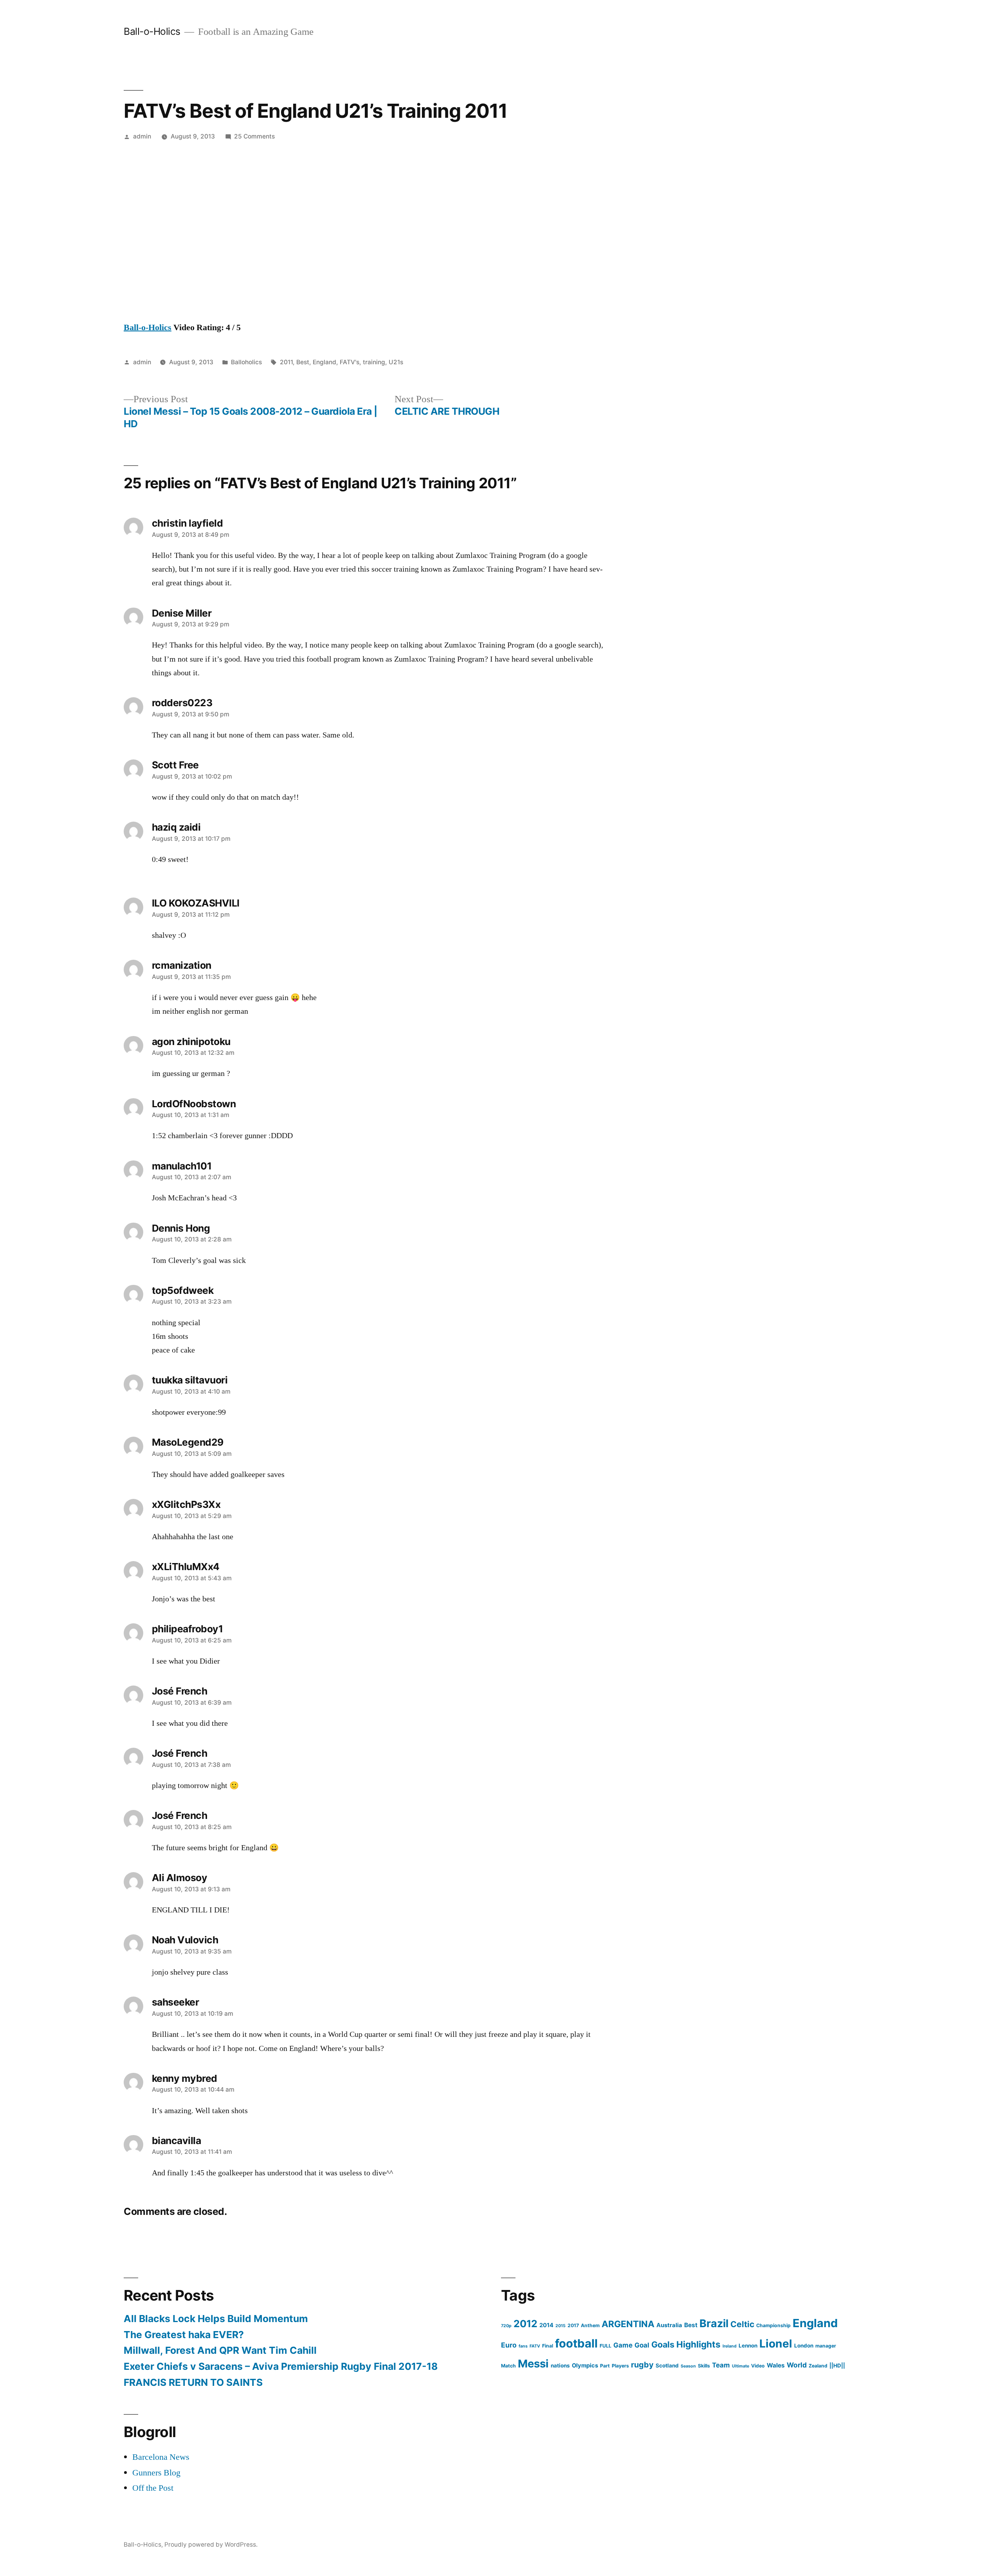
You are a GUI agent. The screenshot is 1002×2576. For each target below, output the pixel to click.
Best (303, 362)
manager (826, 2346)
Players (620, 2366)
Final (548, 2346)
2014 (546, 2325)
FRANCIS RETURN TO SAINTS (193, 2382)
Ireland (730, 2346)
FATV (535, 2346)
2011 (286, 362)
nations (560, 2366)
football (576, 2343)
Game (623, 2345)
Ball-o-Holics (152, 31)
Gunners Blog (156, 2473)
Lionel (776, 2344)
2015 (560, 2326)
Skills (704, 2366)
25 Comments (254, 136)
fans (523, 2346)
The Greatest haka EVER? (184, 2335)
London (804, 2346)
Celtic (742, 2324)
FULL (606, 2346)
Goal (642, 2345)
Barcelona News (161, 2457)
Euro (509, 2345)
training (374, 362)
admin (142, 136)
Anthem (590, 2325)
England (324, 362)
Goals (663, 2344)
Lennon (748, 2346)
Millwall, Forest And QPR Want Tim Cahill (220, 2350)
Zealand (818, 2366)
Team (721, 2365)
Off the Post (153, 2488)
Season (688, 2366)
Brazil (714, 2323)
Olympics (585, 2366)
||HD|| (837, 2366)
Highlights (698, 2344)
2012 (525, 2324)
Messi (533, 2364)
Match (508, 2366)
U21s (396, 362)
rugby (642, 2365)
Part (605, 2366)
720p (506, 2326)
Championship (773, 2325)
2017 (573, 2325)
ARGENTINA (628, 2324)
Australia (669, 2325)
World (797, 2365)
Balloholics (246, 362)
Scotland (667, 2366)
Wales (776, 2365)
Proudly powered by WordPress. (211, 2545)
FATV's (350, 362)
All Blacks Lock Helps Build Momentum (216, 2319)
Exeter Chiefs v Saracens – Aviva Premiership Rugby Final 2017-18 (281, 2366)
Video (758, 2366)
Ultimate (741, 2366)
